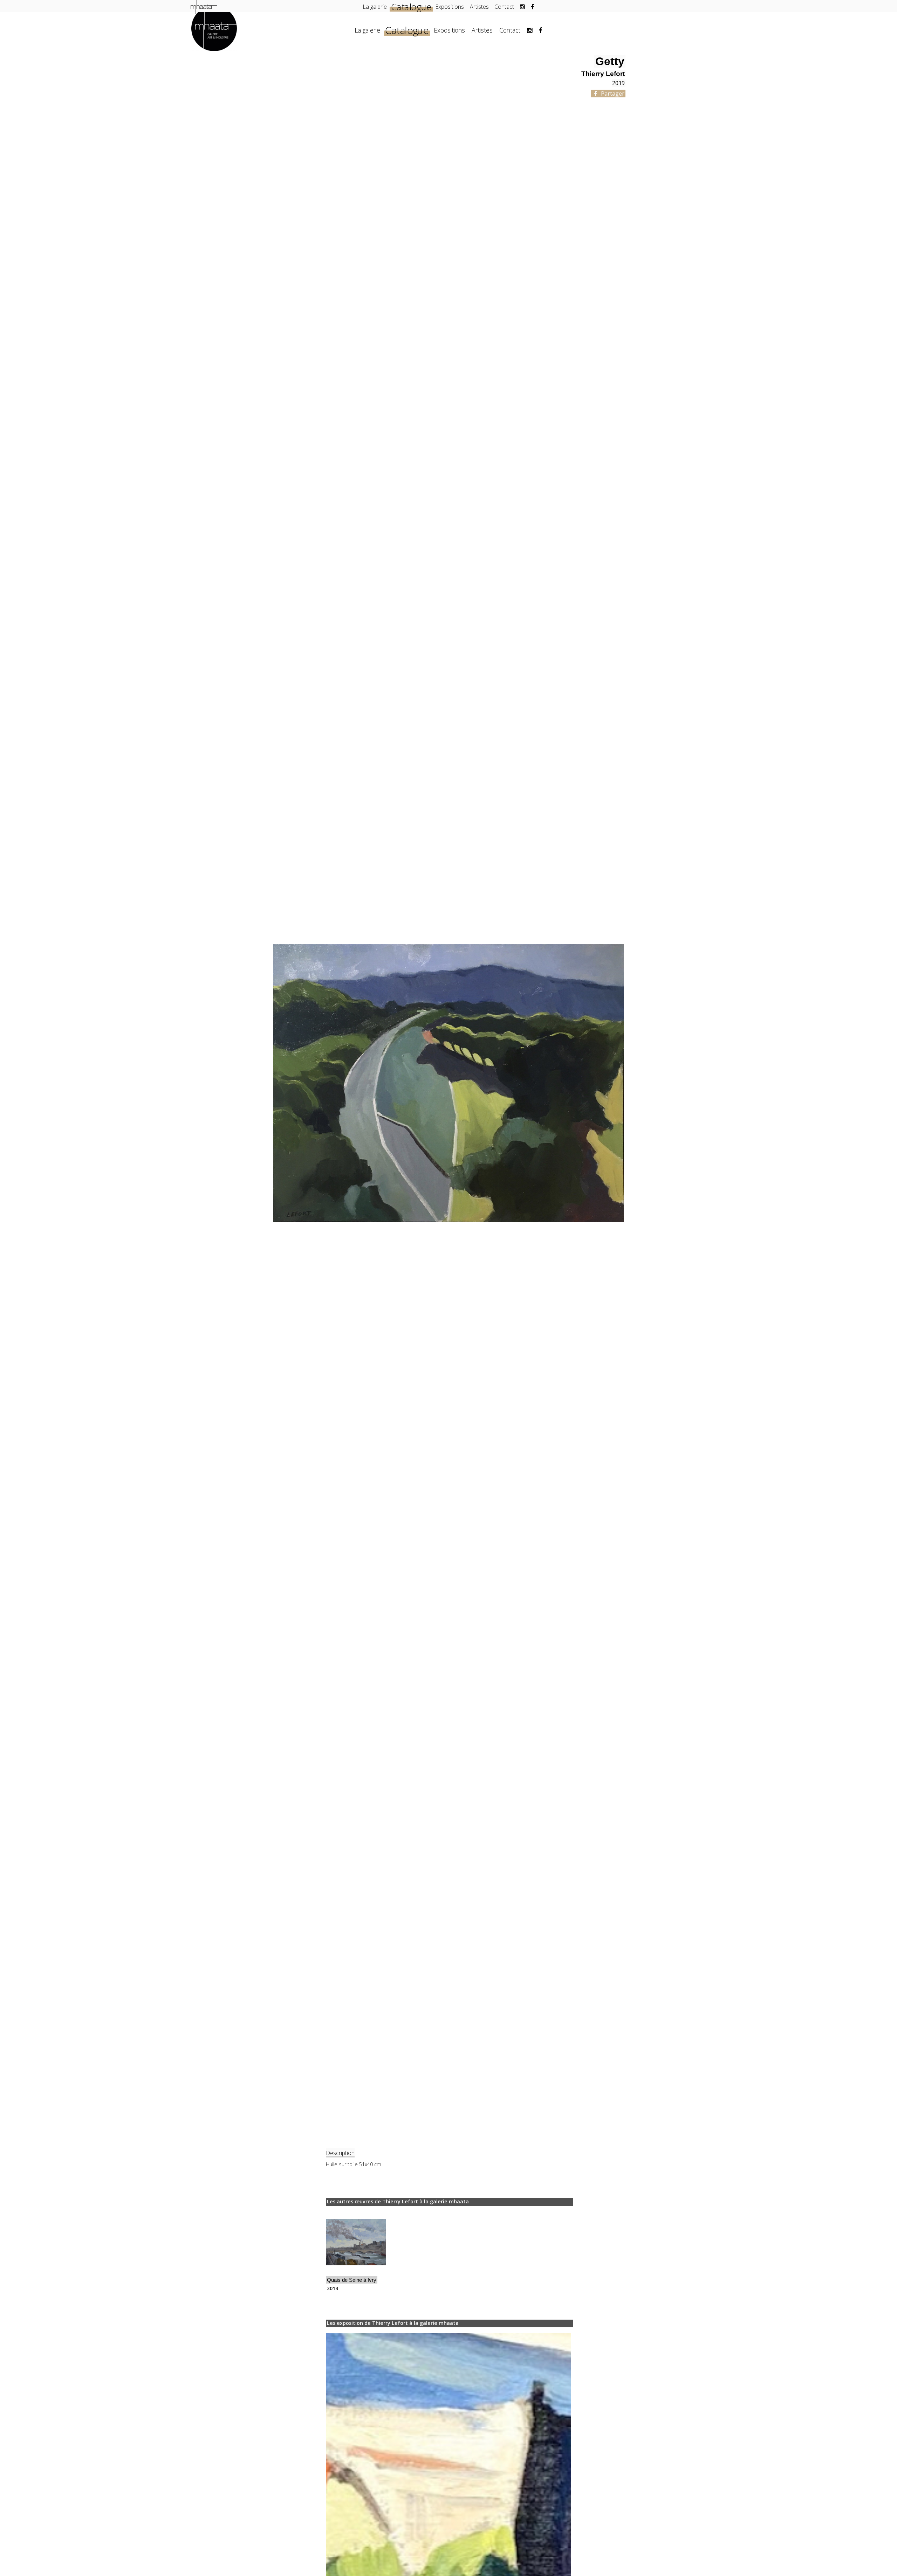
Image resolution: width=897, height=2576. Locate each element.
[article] (356, 2252)
